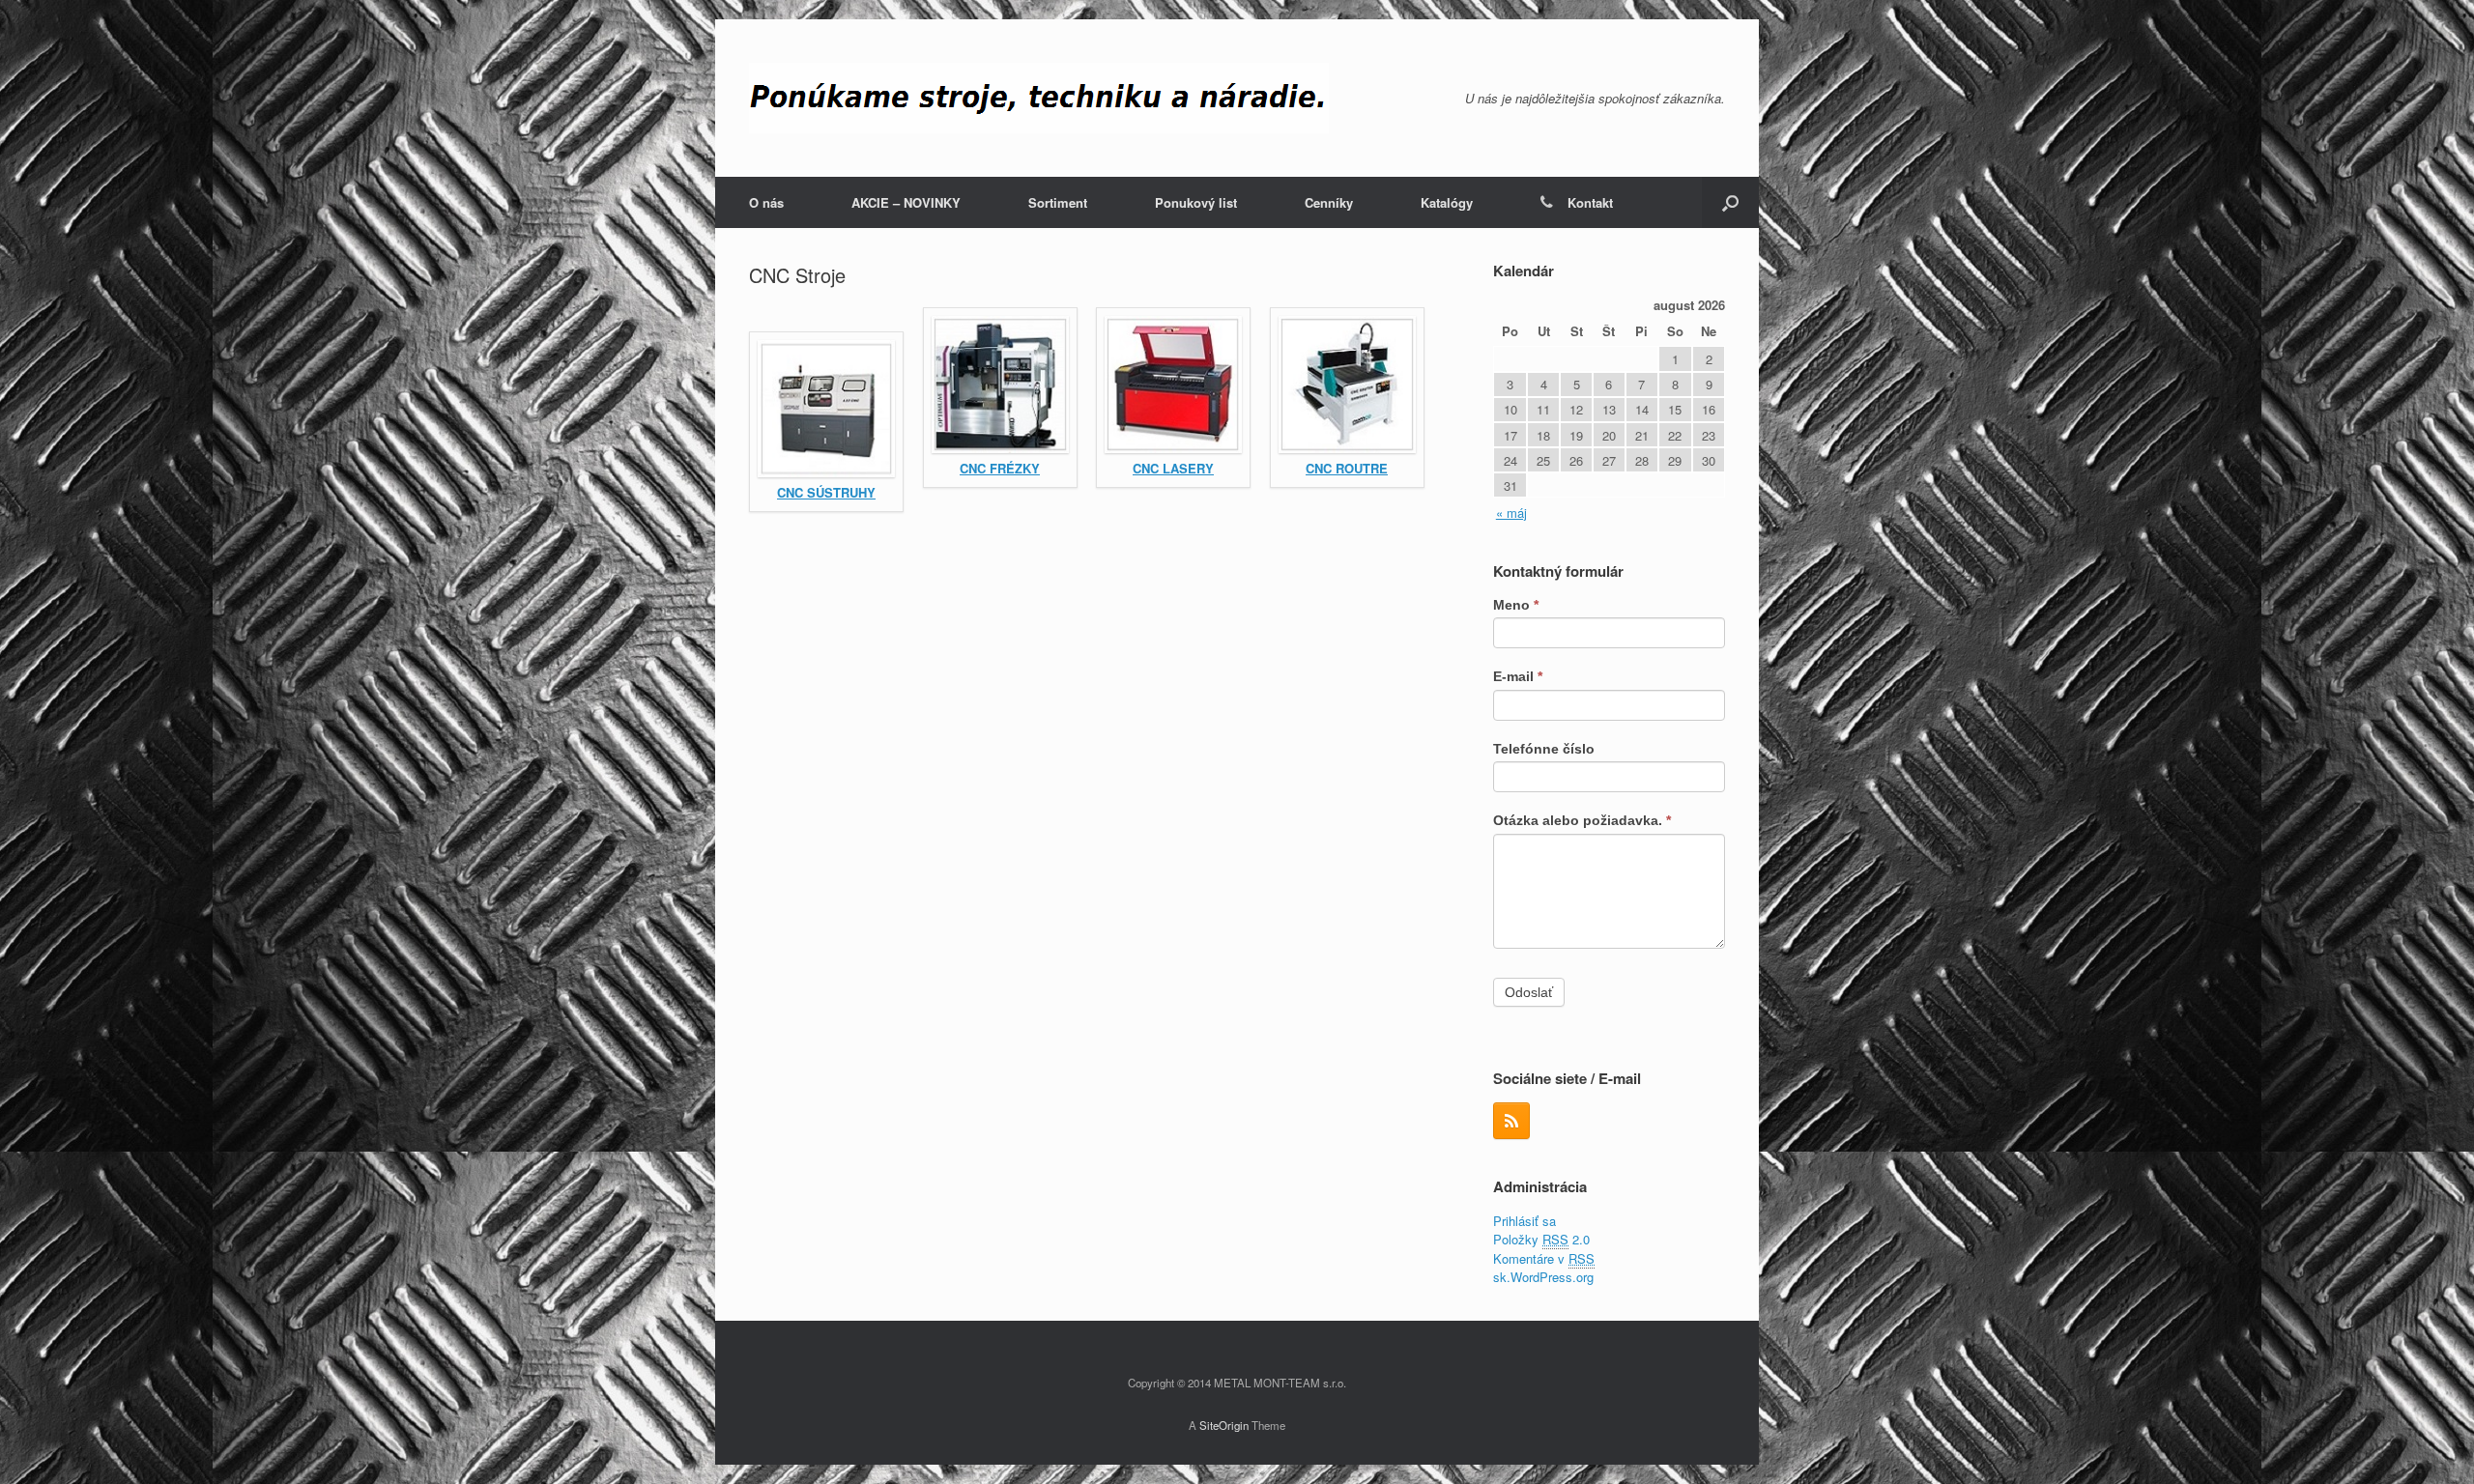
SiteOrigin (1224, 1425)
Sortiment (1058, 202)
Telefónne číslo (1544, 749)
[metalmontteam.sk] (1039, 98)
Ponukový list (1196, 202)
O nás (766, 202)
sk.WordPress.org (1543, 1277)
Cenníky (1329, 202)
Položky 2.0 (1541, 1239)
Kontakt (1590, 202)
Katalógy (1447, 202)
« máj (1511, 513)
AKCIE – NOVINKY (906, 202)
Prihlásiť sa (1525, 1221)
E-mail (1518, 676)
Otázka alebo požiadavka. (1582, 820)
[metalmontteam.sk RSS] (1511, 1121)
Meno (1516, 605)
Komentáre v (1544, 1258)
